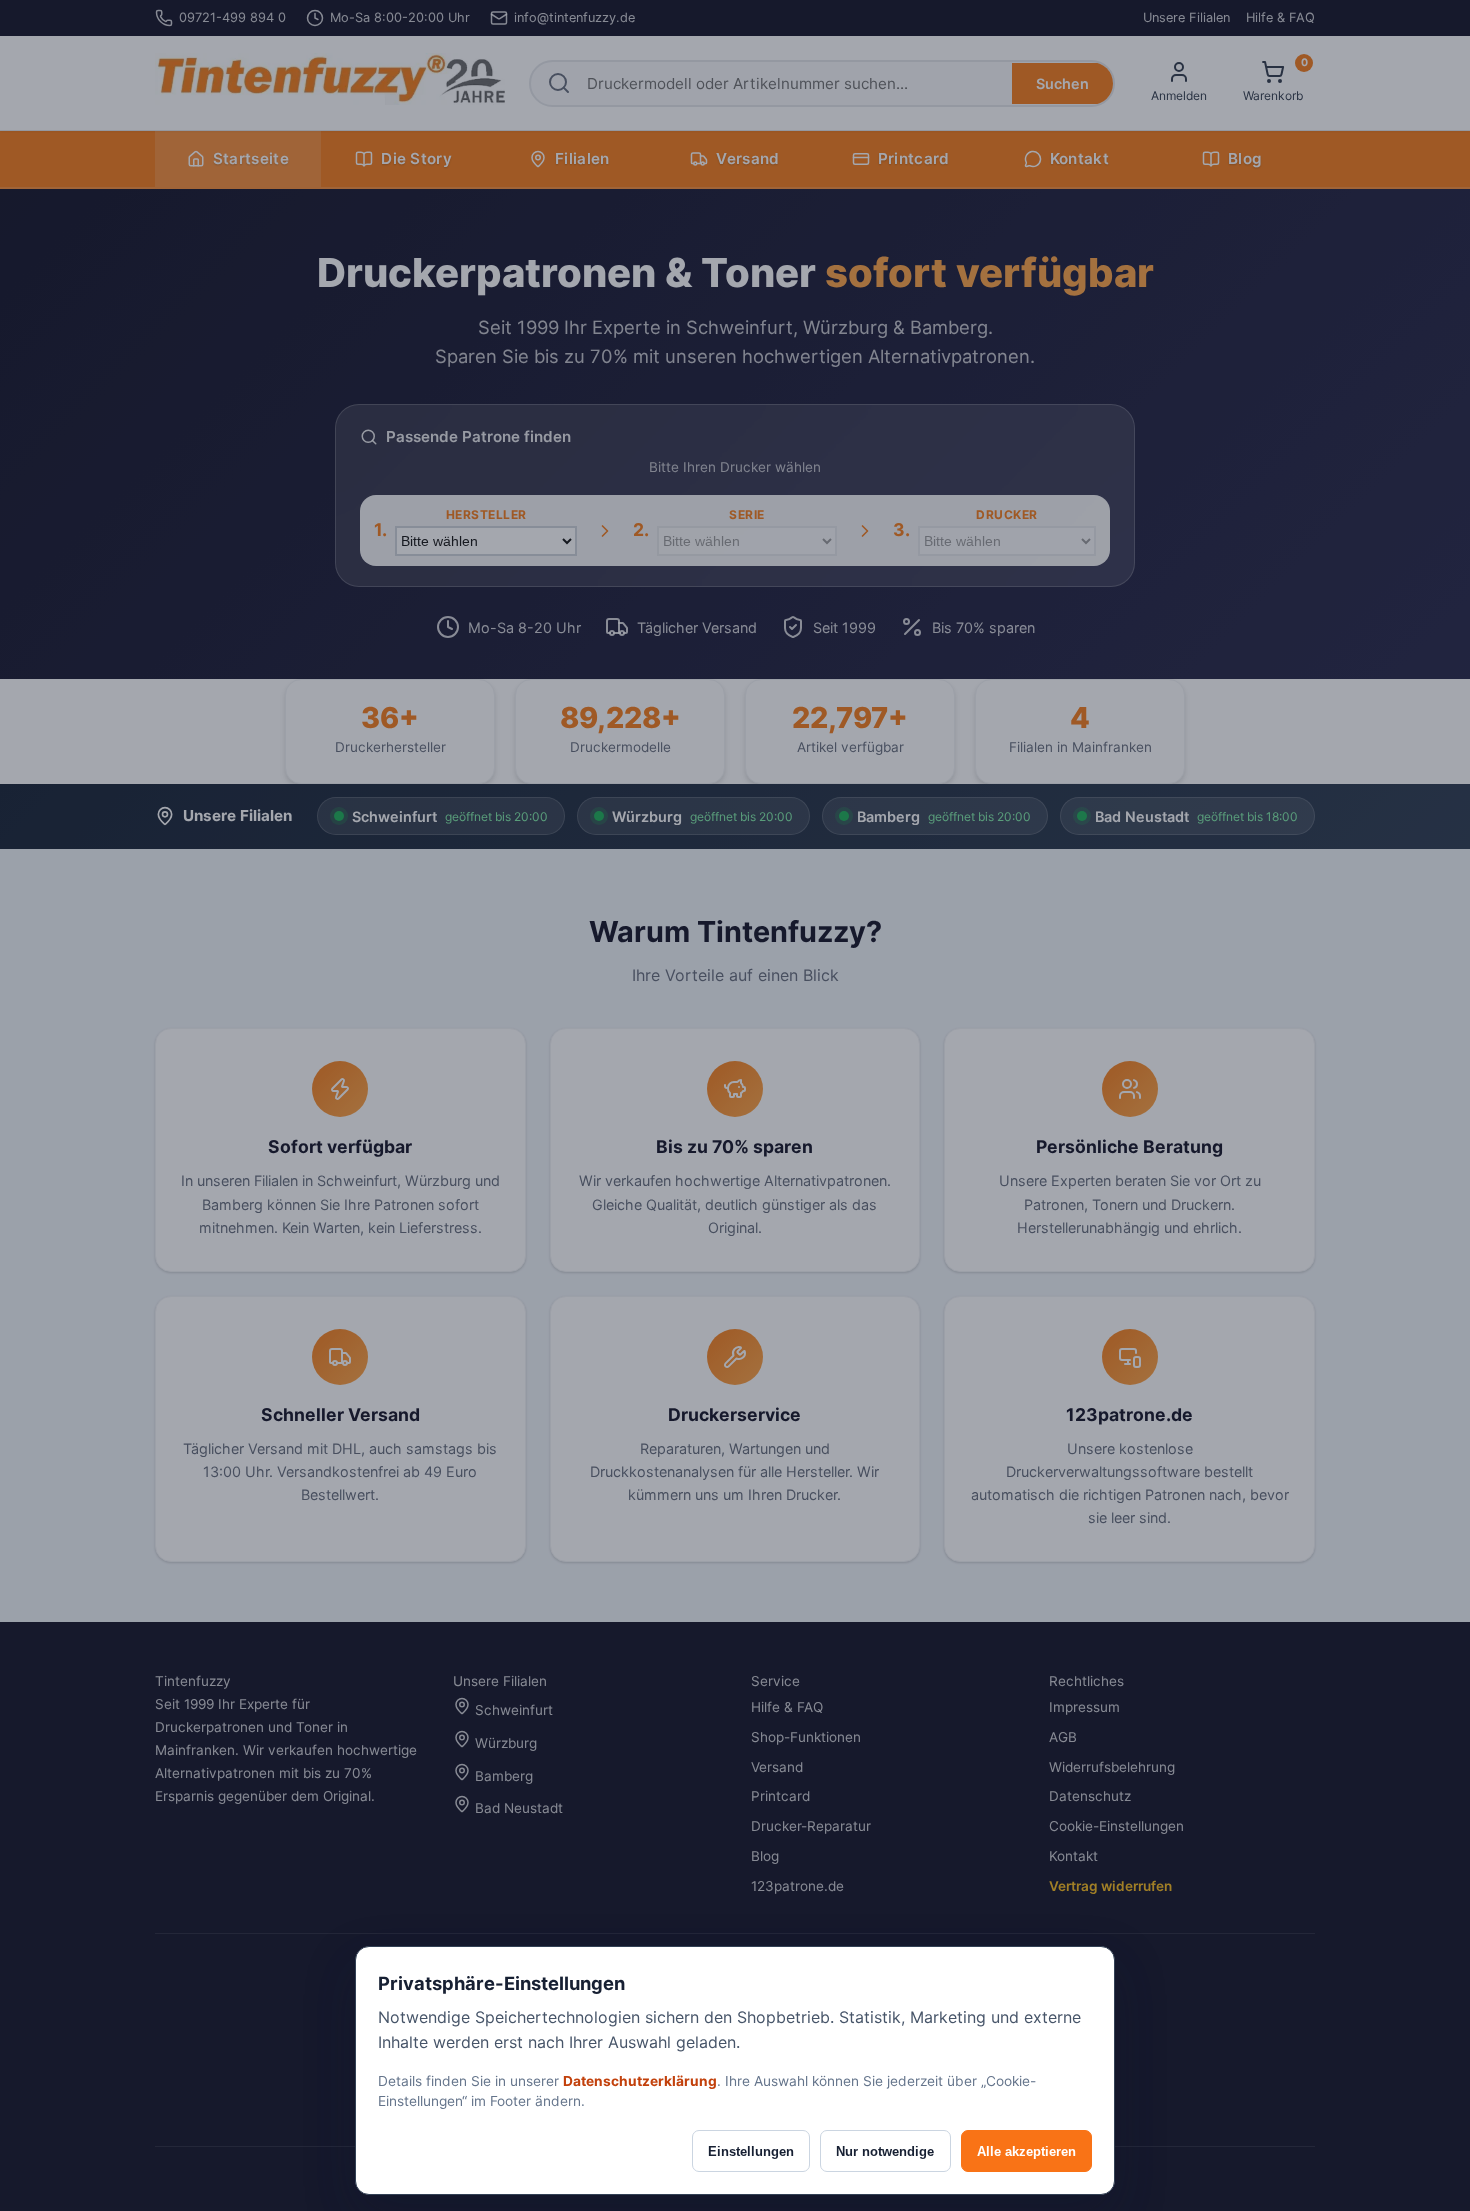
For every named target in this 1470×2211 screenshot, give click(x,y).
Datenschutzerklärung (640, 2081)
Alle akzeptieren (1026, 2151)
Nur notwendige (885, 2151)
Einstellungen (751, 2151)
